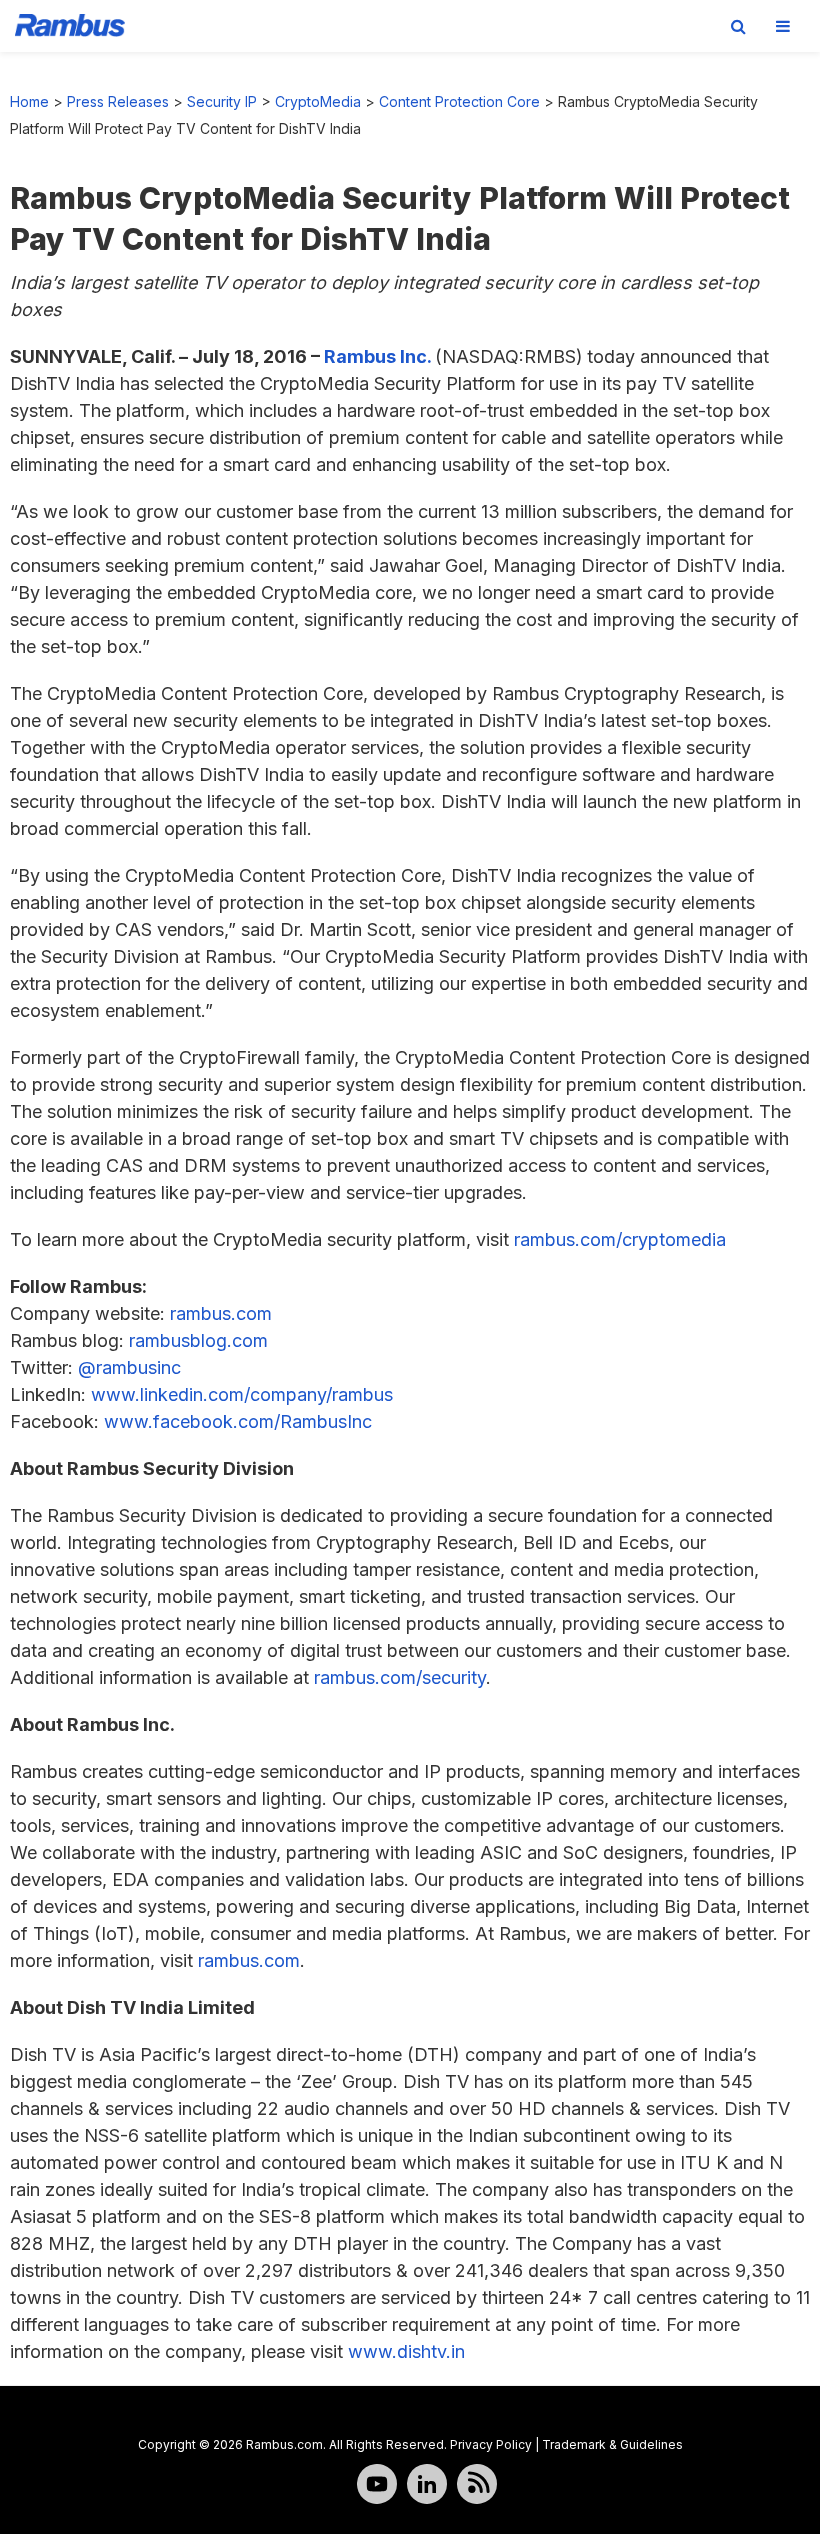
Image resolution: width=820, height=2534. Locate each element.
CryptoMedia (318, 101)
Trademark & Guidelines (612, 2444)
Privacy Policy (491, 2444)
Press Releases (118, 101)
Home (29, 101)
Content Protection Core (459, 101)
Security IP (222, 101)
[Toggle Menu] (783, 26)
